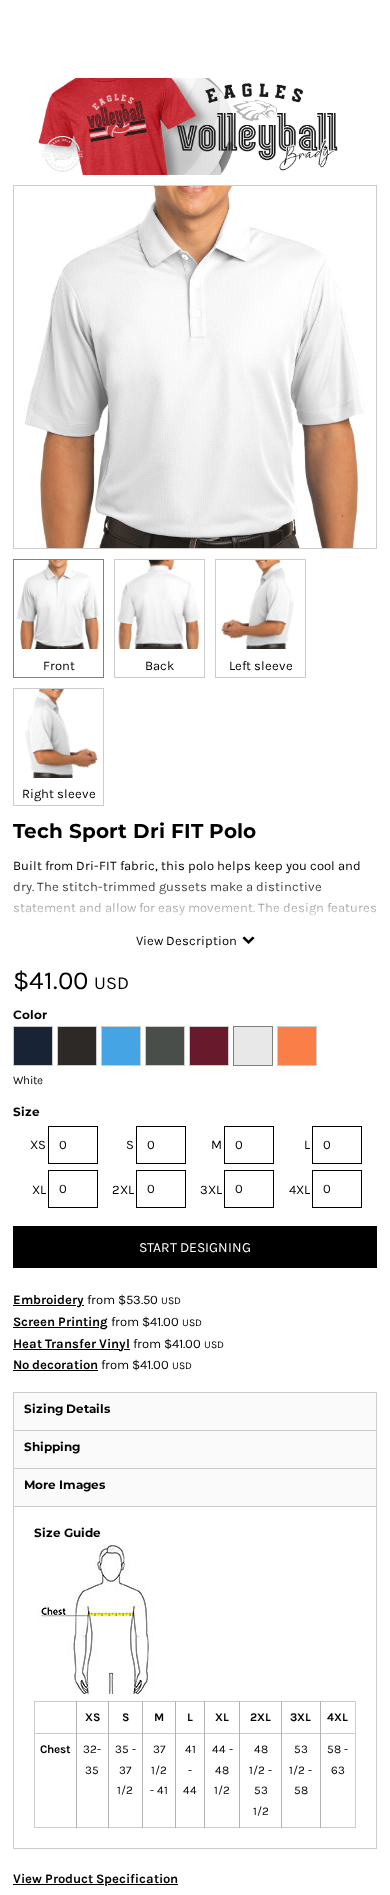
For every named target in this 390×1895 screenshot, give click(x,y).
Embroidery (48, 1299)
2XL (123, 1189)
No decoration (55, 1364)
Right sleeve (59, 793)
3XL (211, 1189)
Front (59, 665)
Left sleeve (261, 665)
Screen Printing (60, 1321)
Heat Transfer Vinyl (71, 1343)
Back (159, 665)
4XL (299, 1189)
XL (39, 1189)
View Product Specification (95, 1878)
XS (38, 1144)
